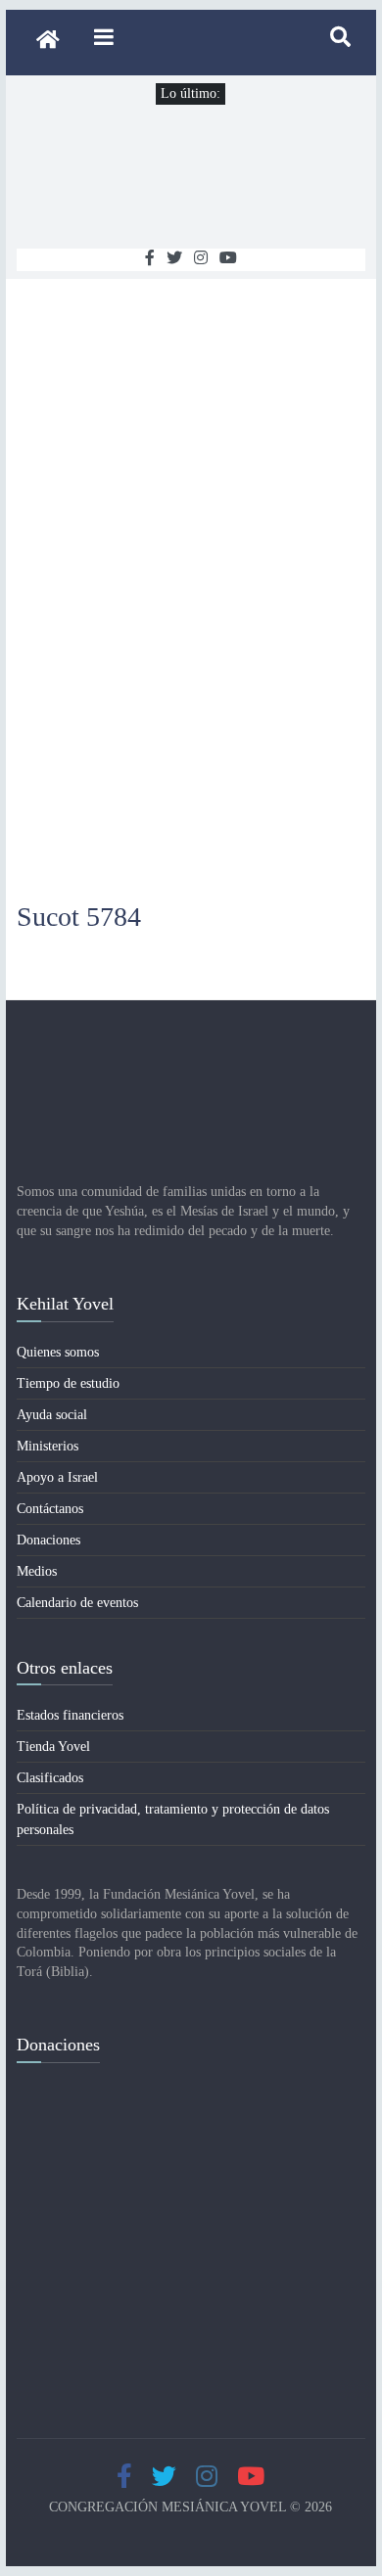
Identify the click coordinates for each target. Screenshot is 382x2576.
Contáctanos (50, 1509)
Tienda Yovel (53, 1747)
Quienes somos (58, 1352)
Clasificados (50, 1778)
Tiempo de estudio (68, 1383)
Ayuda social (52, 1415)
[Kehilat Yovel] (48, 43)
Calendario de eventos (77, 1603)
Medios (37, 1571)
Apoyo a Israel (57, 1477)
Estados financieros (70, 1715)
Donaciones (48, 1540)
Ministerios (48, 1446)
